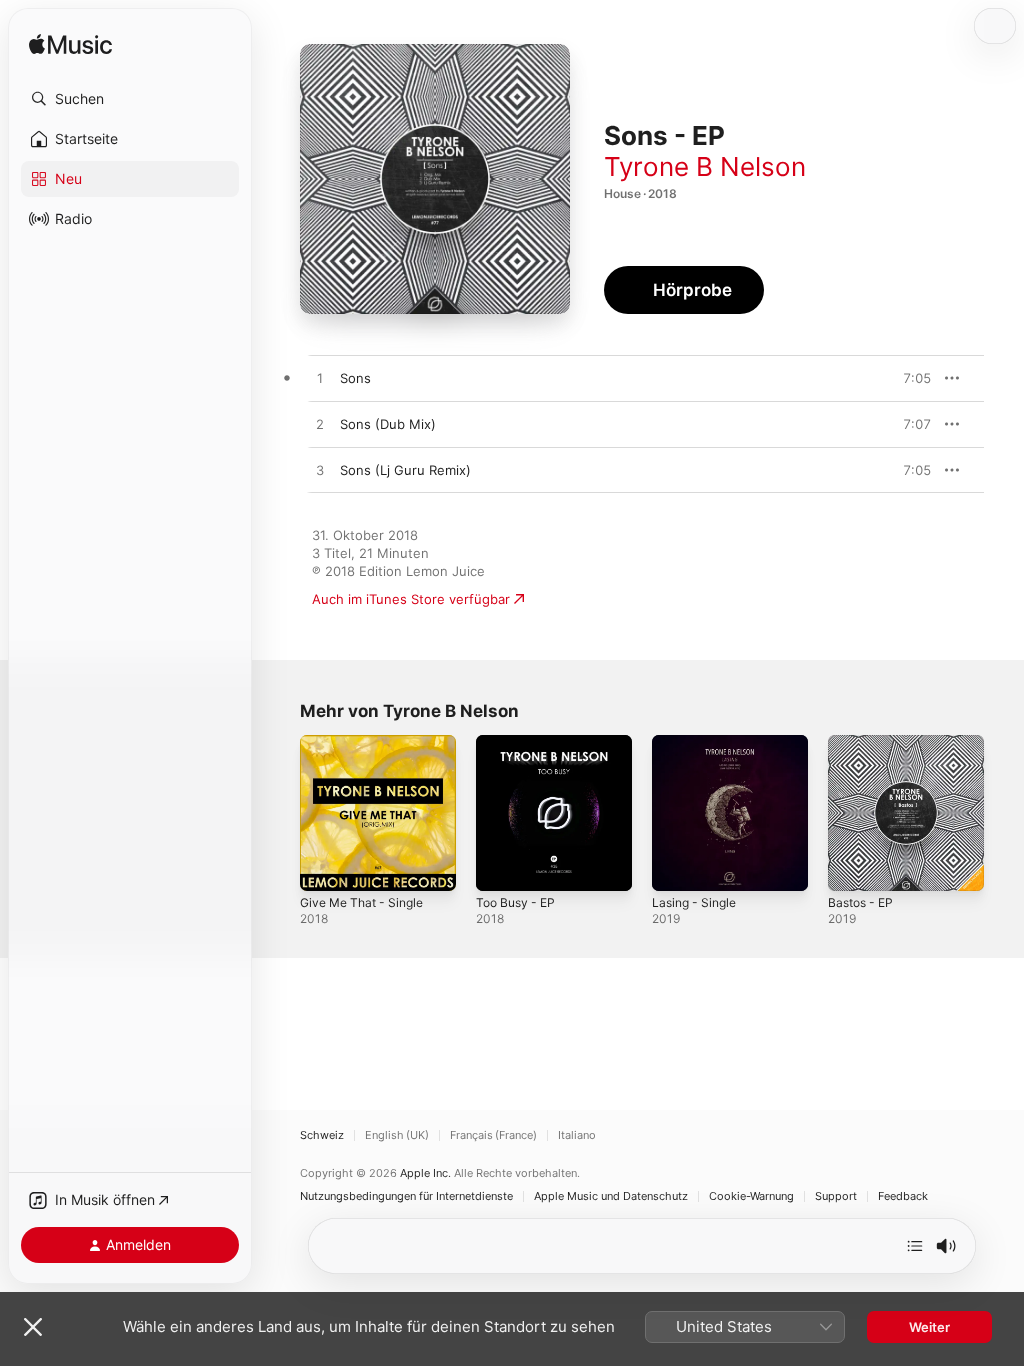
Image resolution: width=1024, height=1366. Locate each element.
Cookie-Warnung (751, 1196)
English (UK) (397, 1135)
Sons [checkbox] (355, 378)
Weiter (929, 1327)
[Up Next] (915, 1246)
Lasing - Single (694, 902)
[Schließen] (33, 1327)
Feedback (903, 1196)
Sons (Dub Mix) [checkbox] (388, 424)
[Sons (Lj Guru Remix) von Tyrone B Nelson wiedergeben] (320, 471)
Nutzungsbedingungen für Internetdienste (406, 1196)
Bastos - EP (860, 902)
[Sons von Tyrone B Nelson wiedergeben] (320, 379)
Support (836, 1196)
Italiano (577, 1135)
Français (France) (493, 1135)
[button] (130, 99)
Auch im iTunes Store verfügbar (411, 599)
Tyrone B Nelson (705, 166)
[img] (70, 45)
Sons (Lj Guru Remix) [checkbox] (405, 470)
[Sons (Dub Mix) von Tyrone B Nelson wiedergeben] (320, 425)
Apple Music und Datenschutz (611, 1196)
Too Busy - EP (515, 902)
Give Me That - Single (361, 902)
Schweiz (322, 1135)
